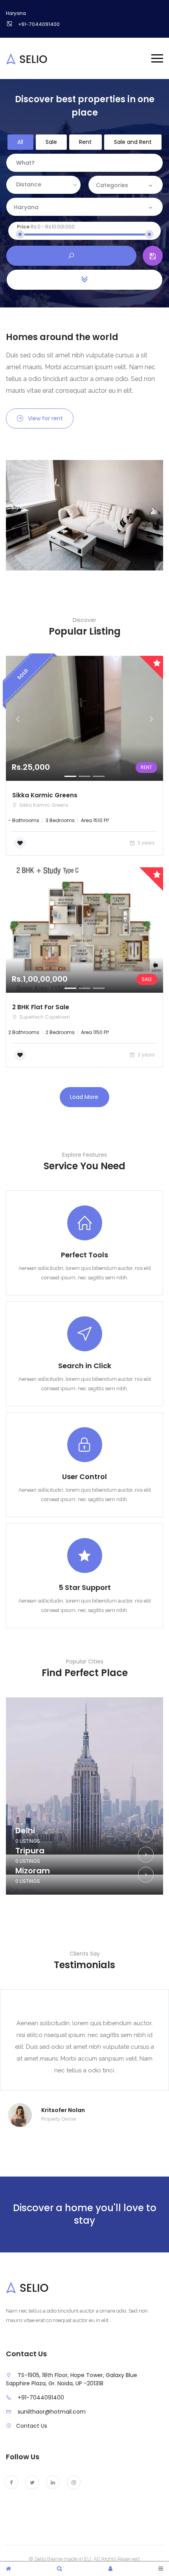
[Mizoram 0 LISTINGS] (84, 1891)
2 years (146, 843)
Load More (84, 1097)
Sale (51, 142)
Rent (85, 142)
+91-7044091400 (41, 2398)
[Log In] (110, 2569)
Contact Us (32, 2426)
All (20, 142)
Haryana (27, 207)
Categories (112, 185)
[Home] (8, 2569)
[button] (18, 719)
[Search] (60, 2569)
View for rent (45, 418)
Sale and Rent (133, 142)
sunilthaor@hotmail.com (52, 2412)
